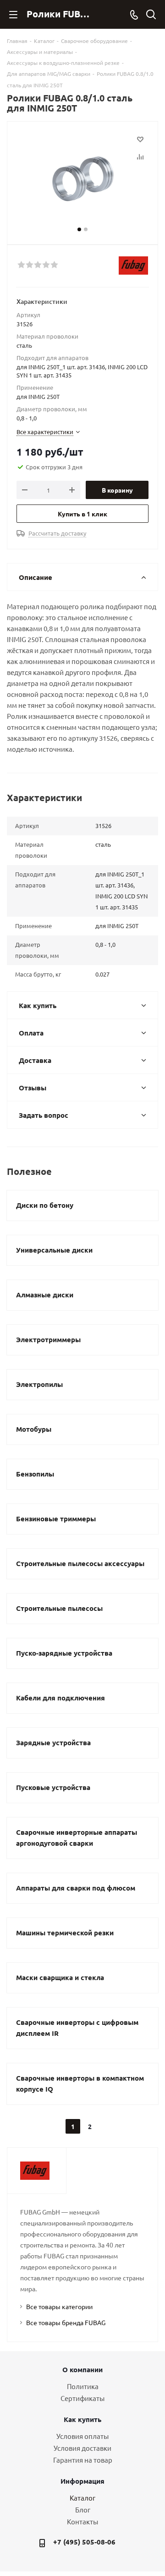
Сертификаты (82, 2398)
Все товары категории (59, 2306)
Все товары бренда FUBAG (66, 2322)
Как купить (82, 2419)
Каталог (82, 2498)
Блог (83, 2510)
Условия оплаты (82, 2436)
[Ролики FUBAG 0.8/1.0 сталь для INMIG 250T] (82, 179)
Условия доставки (82, 2448)
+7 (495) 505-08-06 (84, 2542)
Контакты (82, 2521)
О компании (82, 2369)
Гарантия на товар (83, 2460)
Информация (82, 2481)
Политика (83, 2386)
